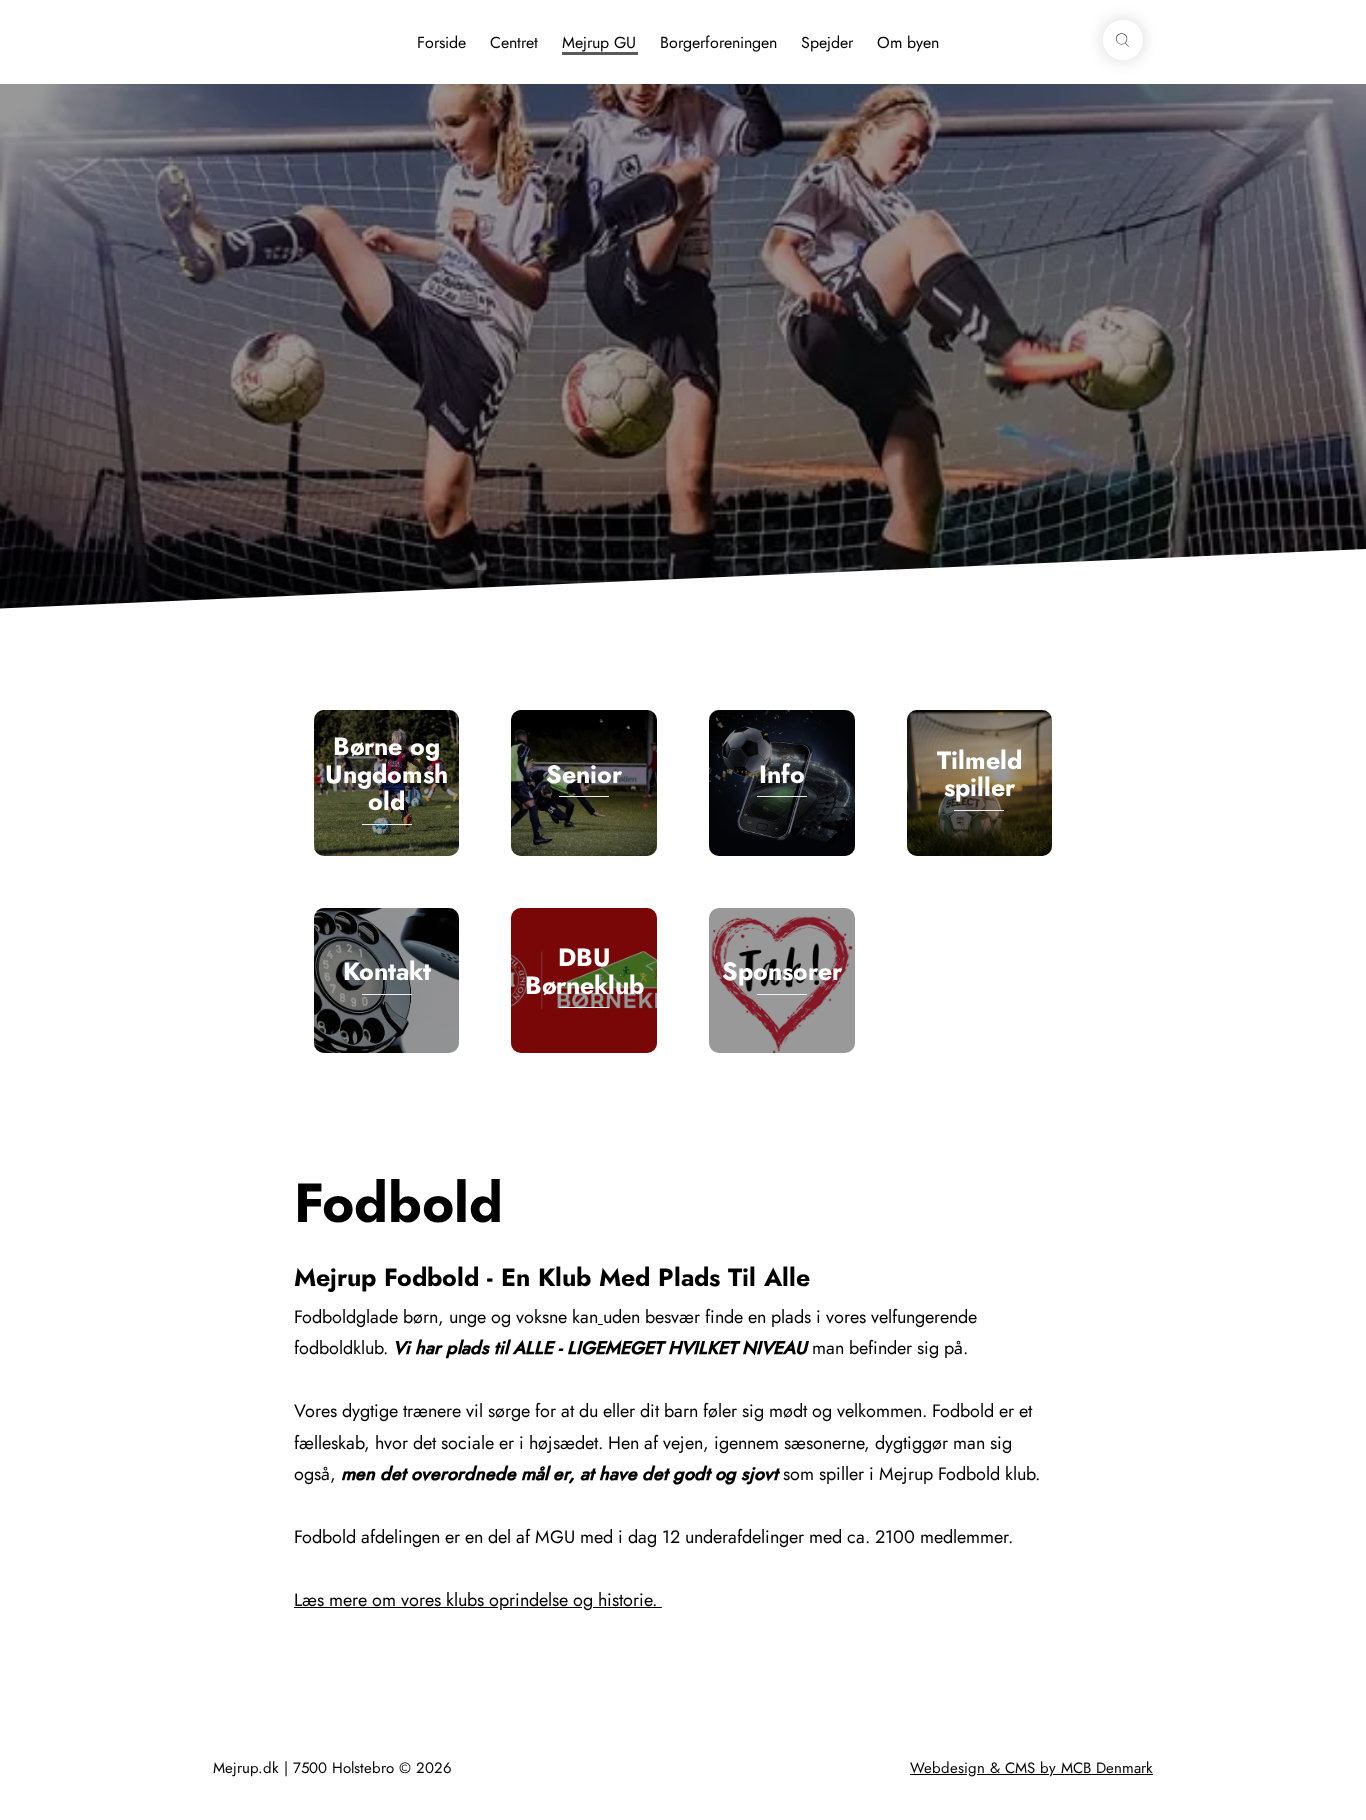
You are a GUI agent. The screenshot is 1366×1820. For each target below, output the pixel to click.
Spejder (827, 42)
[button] (1123, 40)
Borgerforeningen (718, 42)
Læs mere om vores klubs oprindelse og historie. (478, 1600)
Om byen (908, 42)
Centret (514, 42)
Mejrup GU (599, 42)
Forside (441, 42)
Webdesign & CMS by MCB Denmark (1031, 1768)
